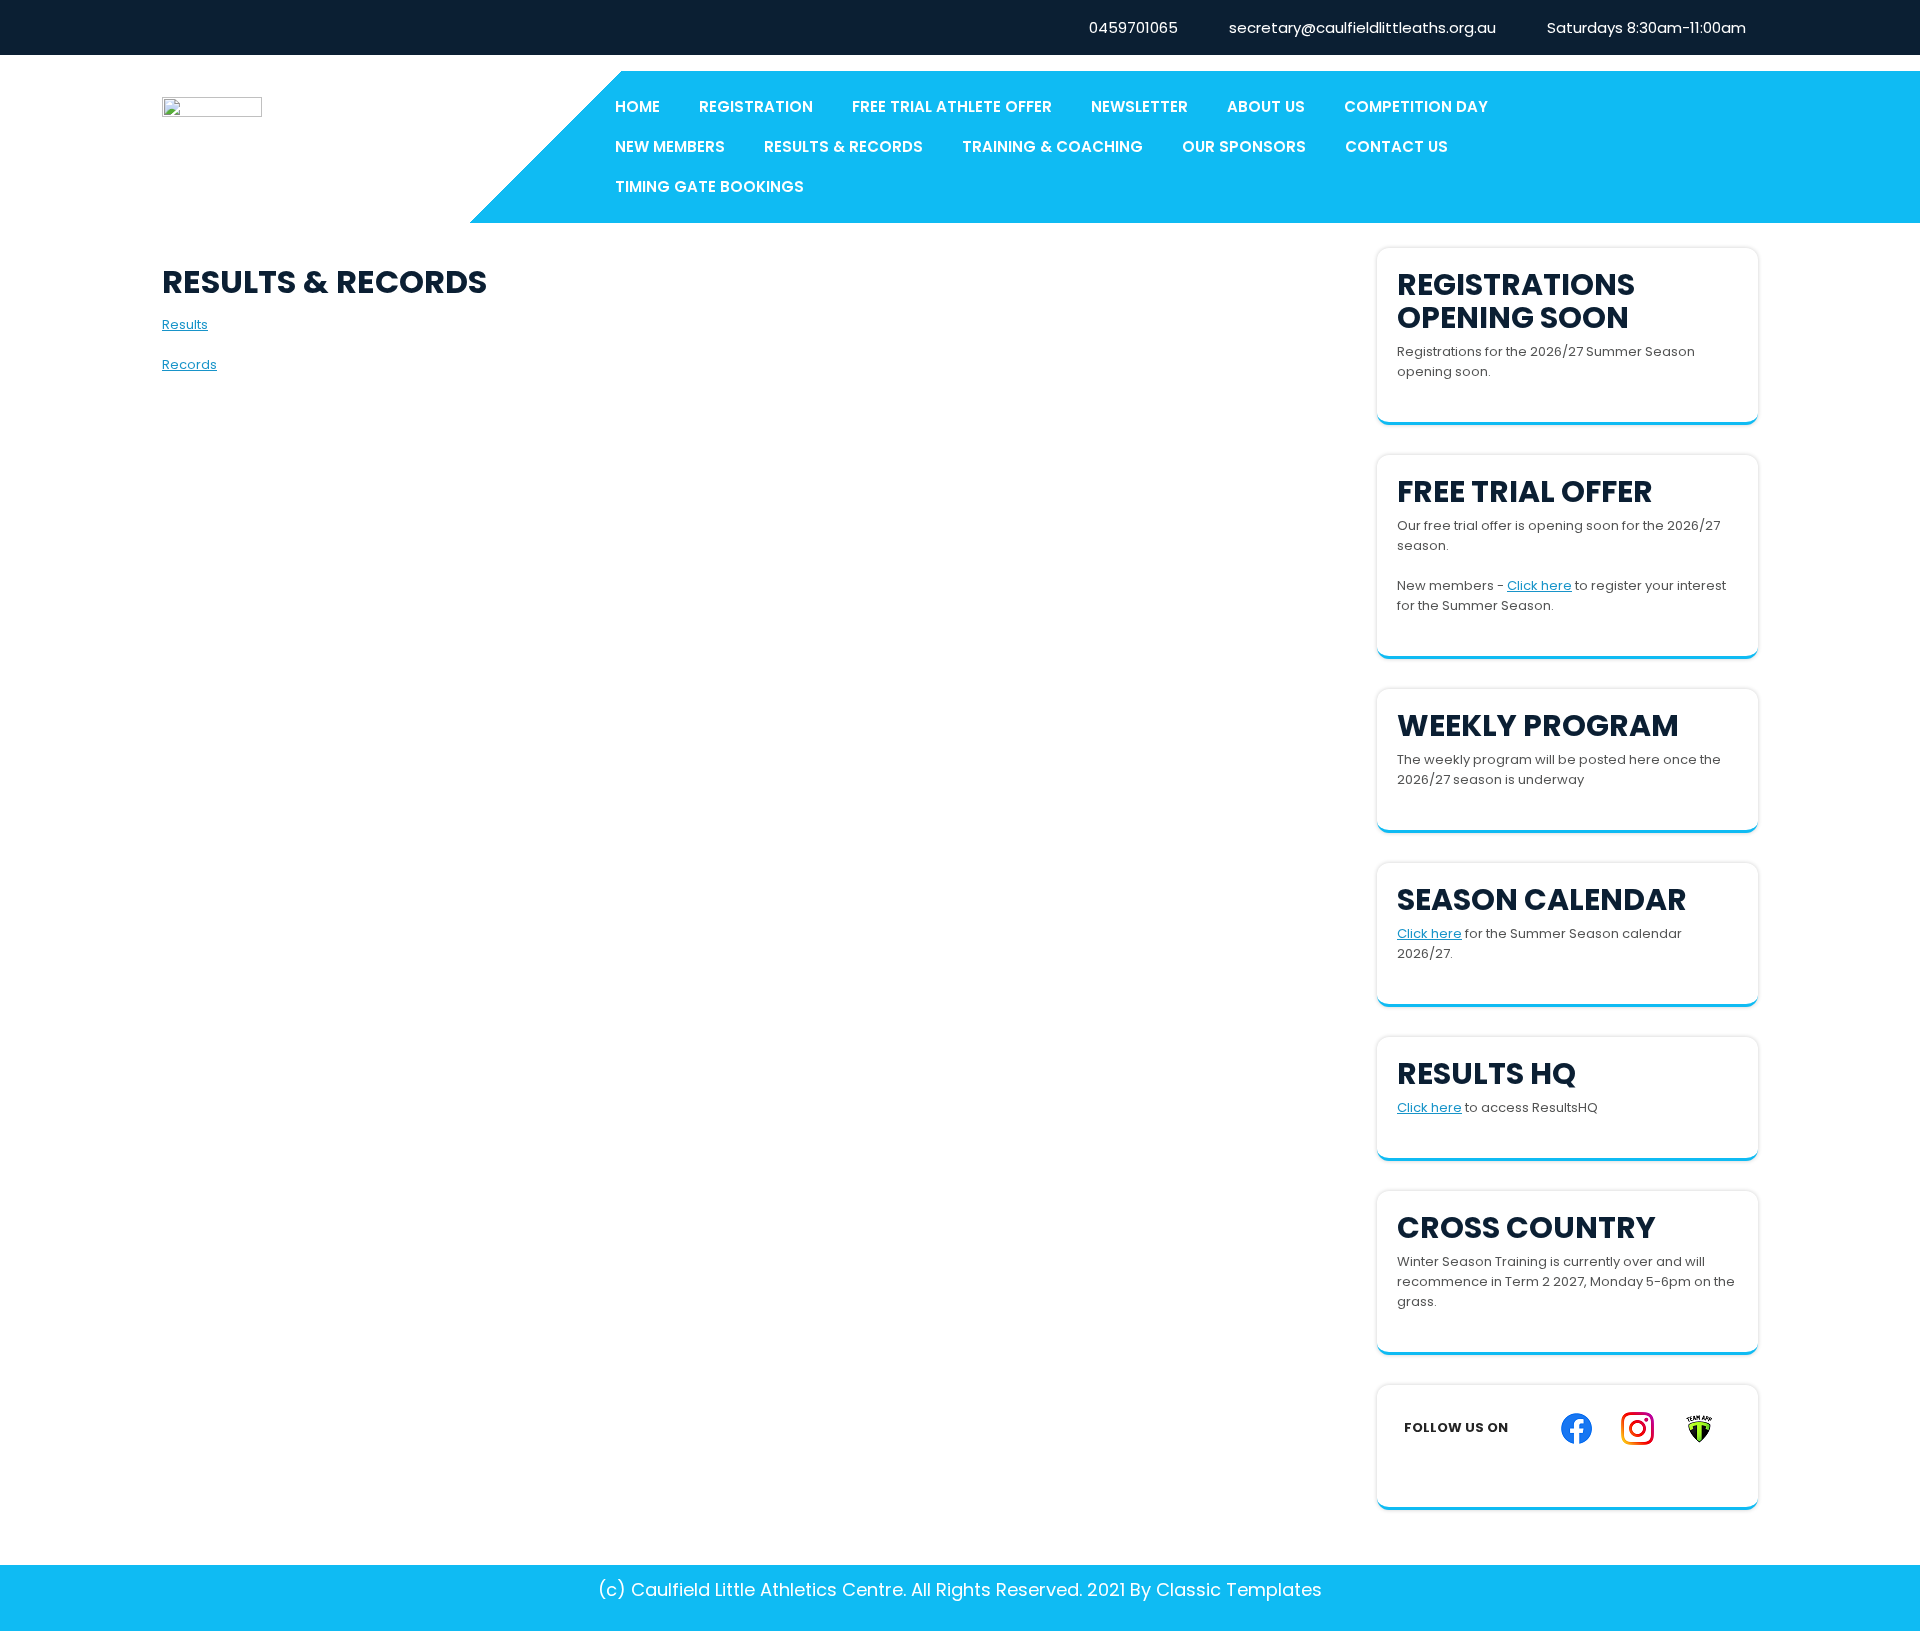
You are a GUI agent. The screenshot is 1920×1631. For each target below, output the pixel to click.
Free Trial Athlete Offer (952, 106)
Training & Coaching (1052, 146)
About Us (1266, 106)
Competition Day (1416, 106)
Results (185, 324)
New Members (670, 146)
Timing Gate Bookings (709, 186)
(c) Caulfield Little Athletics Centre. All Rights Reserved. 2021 (861, 1589)
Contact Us (1396, 146)
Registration (756, 106)
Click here (1539, 585)
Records (189, 364)
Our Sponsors (1244, 146)
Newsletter (1139, 106)
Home (637, 106)
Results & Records (843, 146)
